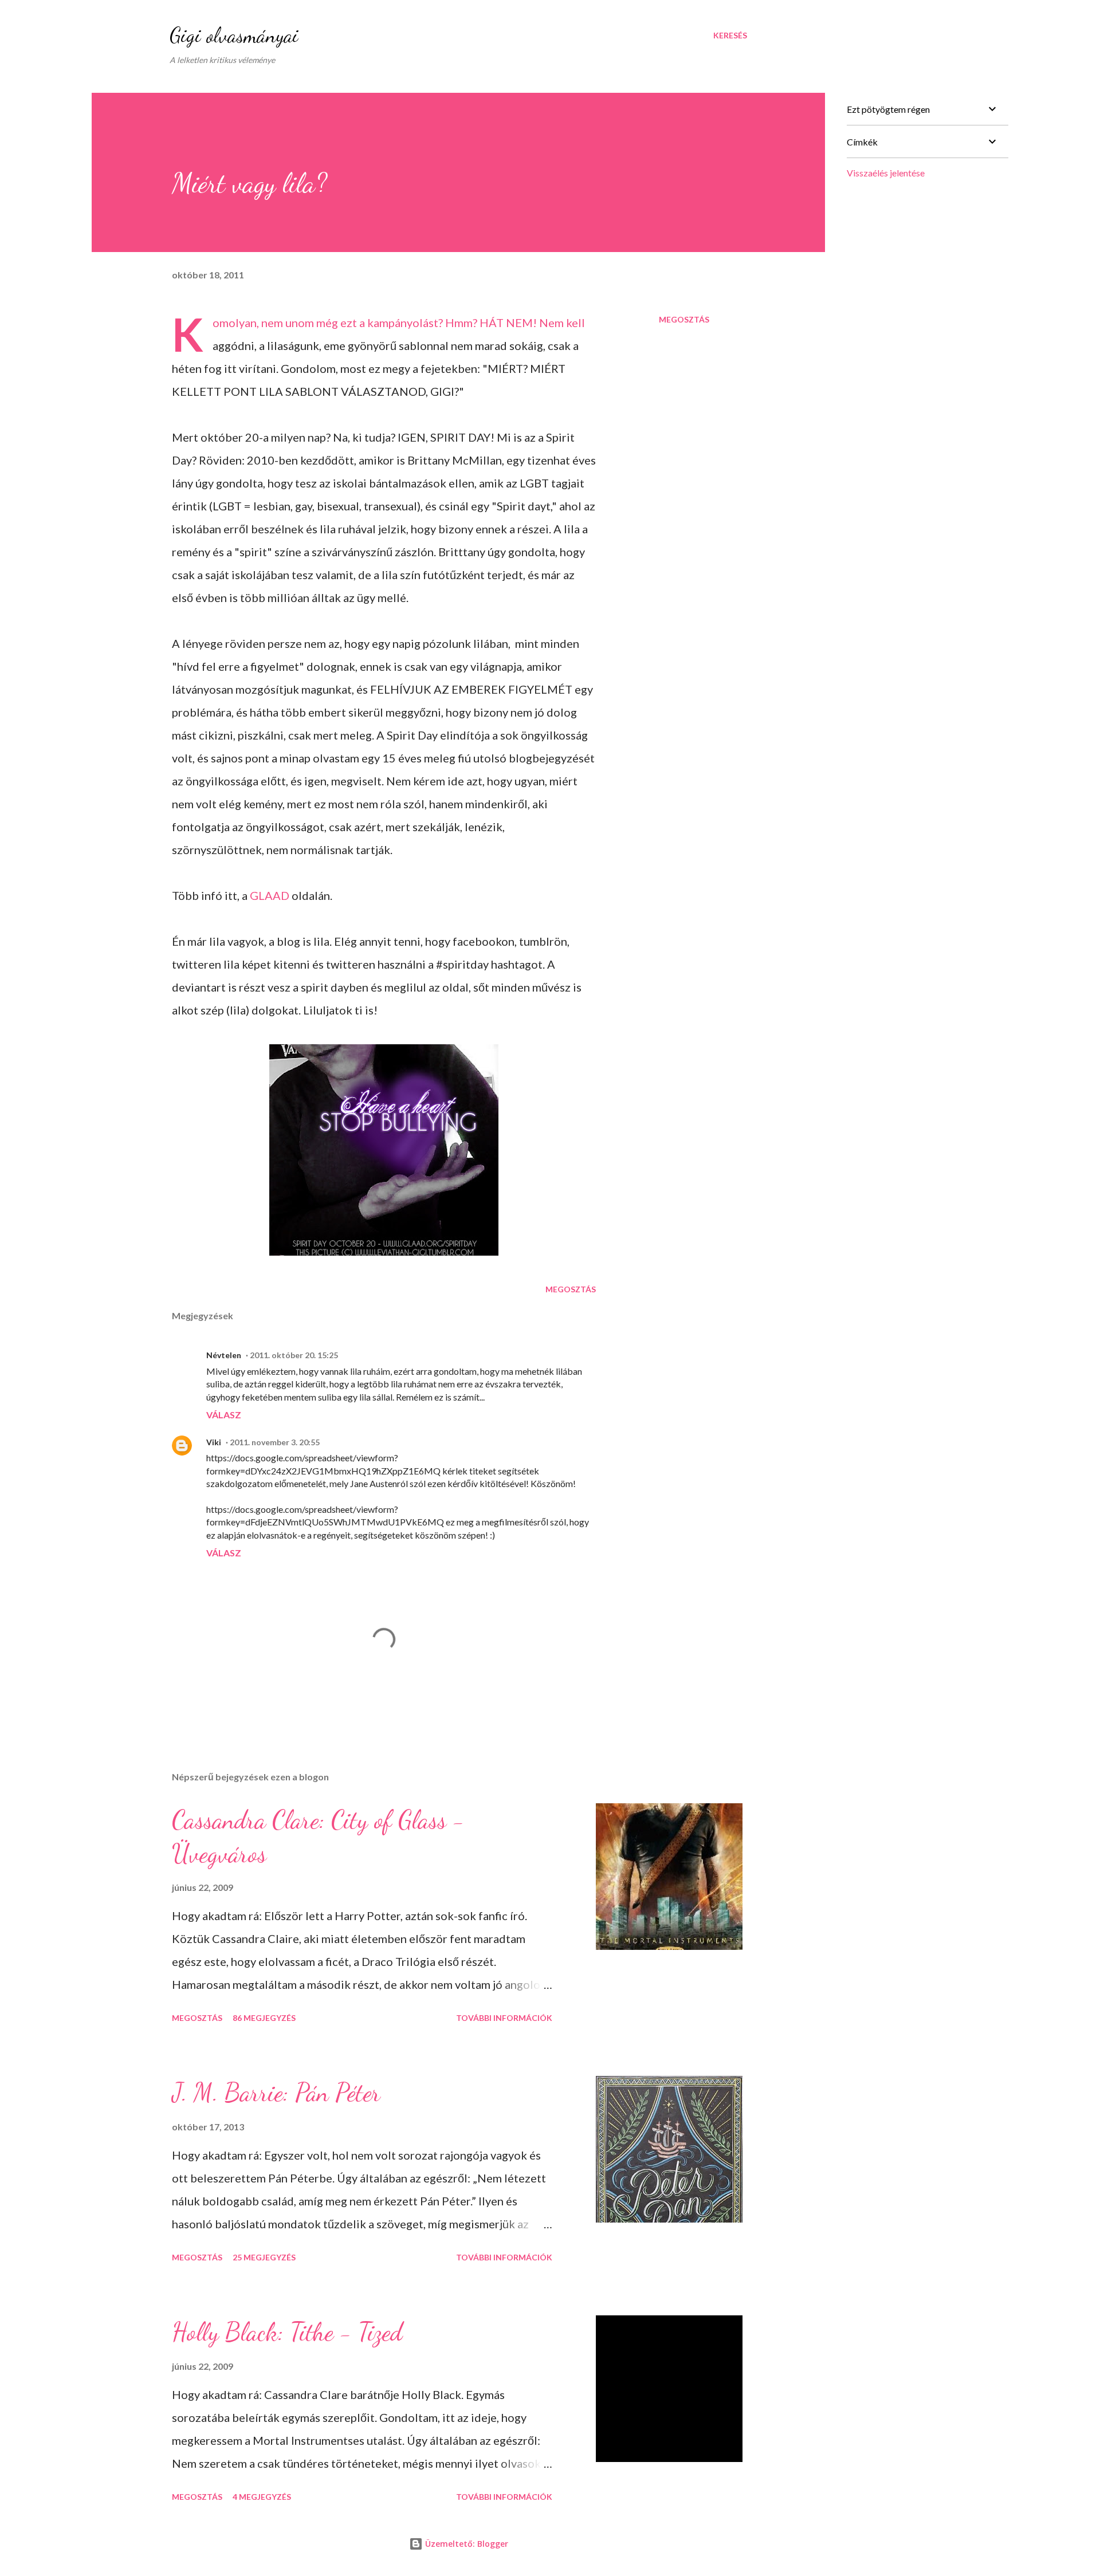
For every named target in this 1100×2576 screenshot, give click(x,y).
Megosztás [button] (684, 319)
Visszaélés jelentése (886, 173)
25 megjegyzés (264, 2257)
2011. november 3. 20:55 (275, 1442)
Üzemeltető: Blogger (465, 2544)
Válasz (224, 1415)
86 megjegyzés (264, 2018)
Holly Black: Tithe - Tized (287, 2332)
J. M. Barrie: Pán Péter (276, 2093)
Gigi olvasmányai (234, 35)
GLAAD (271, 895)
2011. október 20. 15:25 (294, 1355)
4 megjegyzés (262, 2497)
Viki (214, 1442)
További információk (504, 2018)
